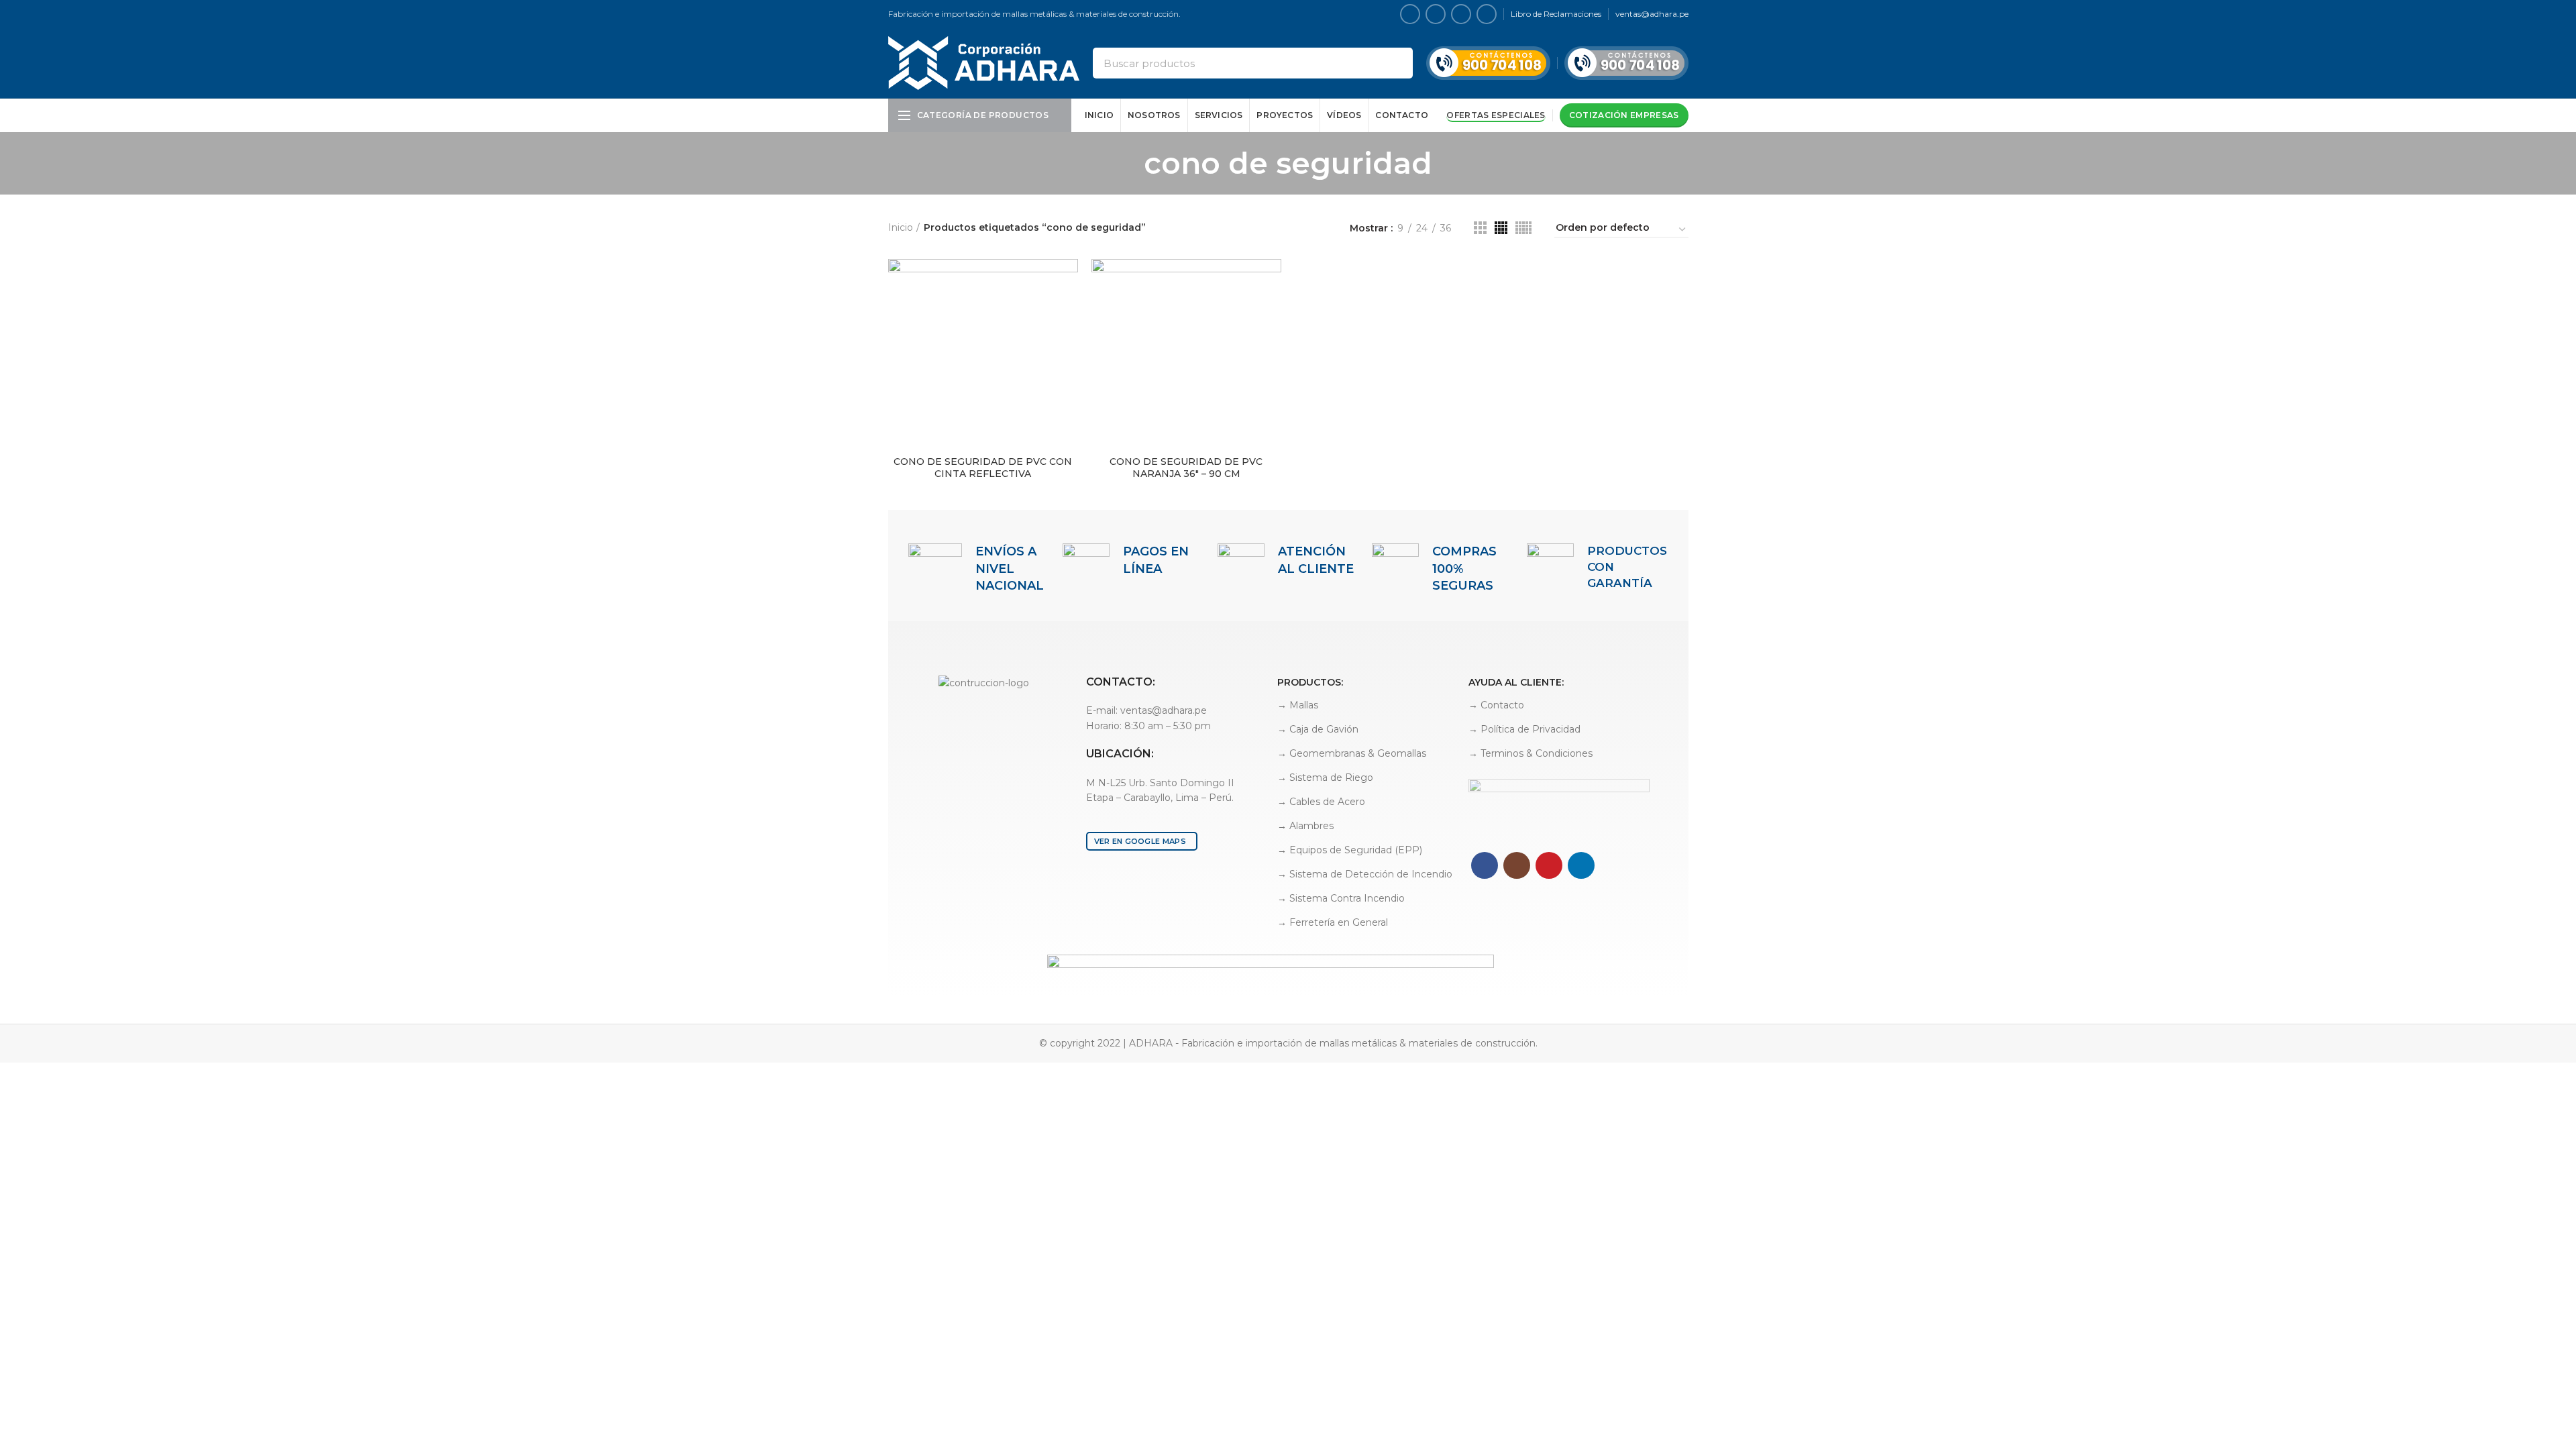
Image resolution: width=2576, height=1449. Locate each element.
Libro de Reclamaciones (1556, 14)
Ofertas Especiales (1496, 115)
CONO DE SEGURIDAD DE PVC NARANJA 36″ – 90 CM (1186, 468)
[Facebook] (1410, 14)
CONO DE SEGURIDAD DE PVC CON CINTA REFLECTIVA (983, 468)
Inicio (901, 227)
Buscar (1395, 63)
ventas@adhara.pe (1652, 14)
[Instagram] (1436, 14)
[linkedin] (1487, 14)
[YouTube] (1461, 14)
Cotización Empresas (1624, 115)
